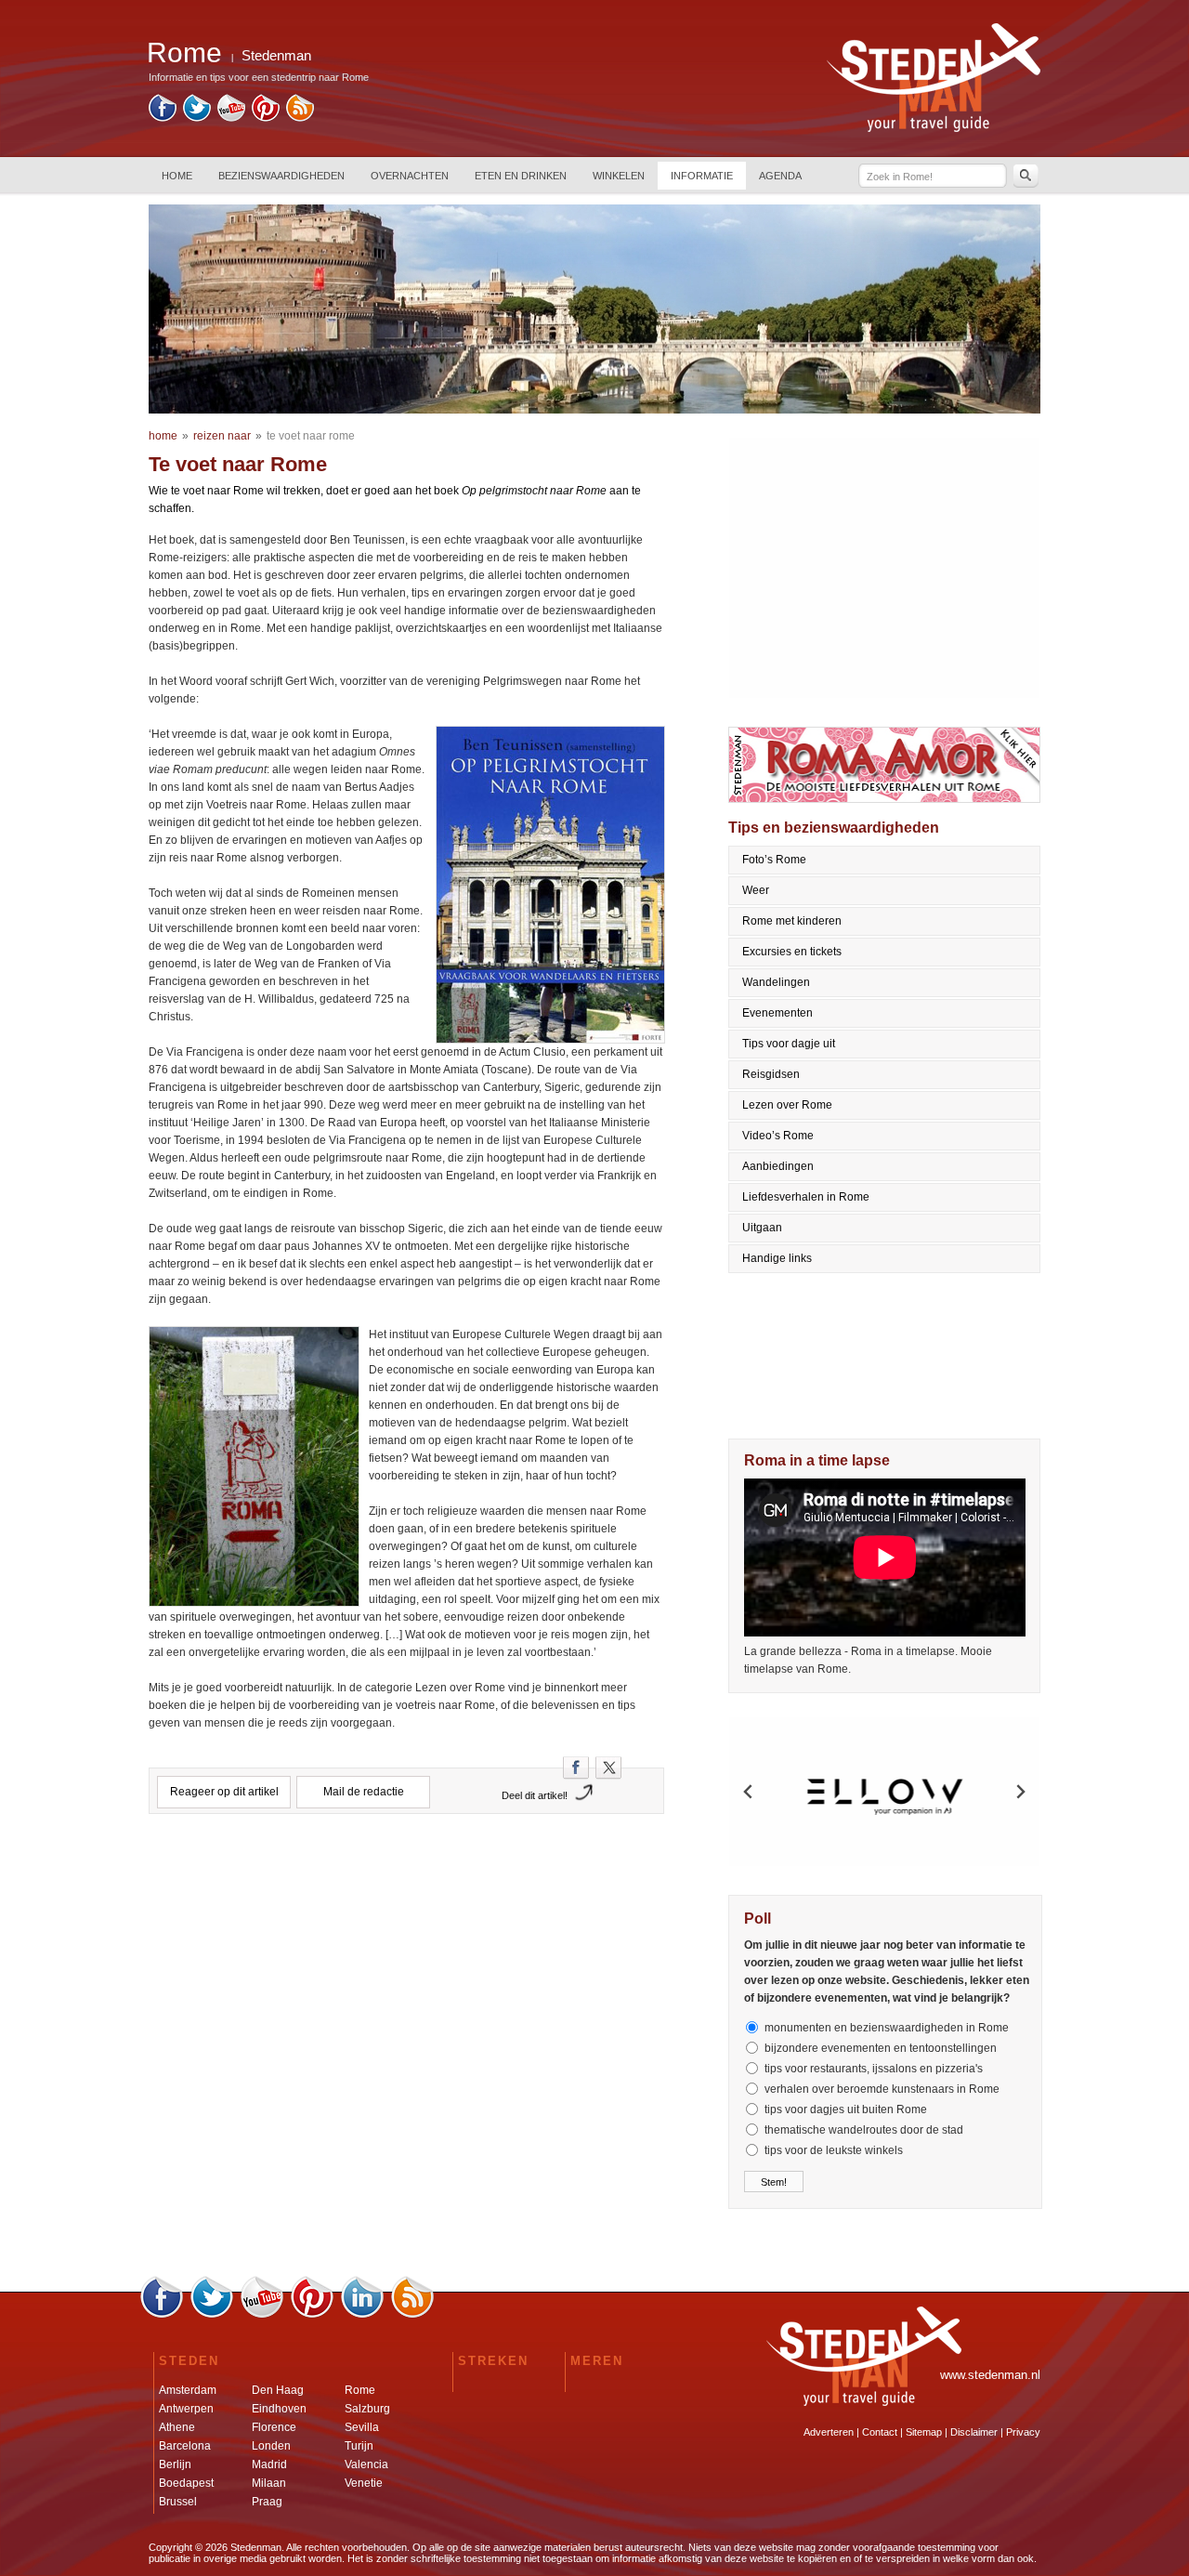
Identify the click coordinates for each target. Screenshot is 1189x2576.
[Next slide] (1020, 1792)
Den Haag (278, 2390)
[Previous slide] (749, 1792)
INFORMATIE (702, 176)
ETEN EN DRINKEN (521, 176)
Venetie (364, 2483)
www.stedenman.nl (990, 2375)
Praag (267, 2502)
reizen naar (222, 436)
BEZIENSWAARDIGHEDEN (281, 176)
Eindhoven (279, 2409)
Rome (360, 2390)
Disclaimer (974, 2432)
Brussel (178, 2502)
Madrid (269, 2464)
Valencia (366, 2464)
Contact (880, 2432)
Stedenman (276, 55)
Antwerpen (186, 2409)
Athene (177, 2427)
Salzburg (367, 2409)
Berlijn (175, 2464)
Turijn (359, 2446)
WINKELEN (619, 176)
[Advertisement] (407, 1910)
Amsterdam (188, 2390)
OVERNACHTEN (410, 176)
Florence (274, 2427)
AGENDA (780, 176)
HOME (177, 176)
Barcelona (185, 2446)
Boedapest (186, 2483)
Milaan (269, 2483)
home (163, 436)
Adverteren (829, 2432)
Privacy (1023, 2432)
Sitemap (924, 2432)
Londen (271, 2446)
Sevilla (362, 2427)
